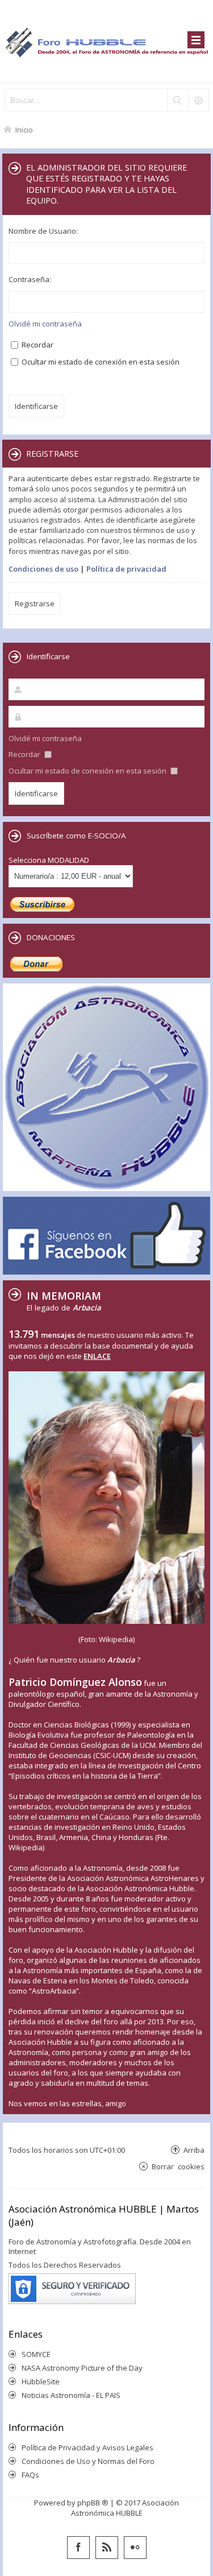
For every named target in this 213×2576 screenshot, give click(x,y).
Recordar (37, 345)
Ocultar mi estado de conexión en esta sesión (100, 362)
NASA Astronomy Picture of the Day (82, 2368)
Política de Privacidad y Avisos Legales (87, 2447)
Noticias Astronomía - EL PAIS (71, 2395)
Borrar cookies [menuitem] (178, 2166)
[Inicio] (106, 41)
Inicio (24, 129)
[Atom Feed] (107, 2548)
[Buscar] (177, 100)
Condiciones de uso (43, 569)
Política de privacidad (126, 569)
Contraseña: (30, 279)
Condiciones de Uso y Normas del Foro (88, 2461)
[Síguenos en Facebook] (78, 2548)
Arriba (194, 2150)
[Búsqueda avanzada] (198, 100)
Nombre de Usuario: (43, 231)
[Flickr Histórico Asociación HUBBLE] (135, 2548)
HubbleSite (41, 2381)
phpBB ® (93, 2503)
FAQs (30, 2475)
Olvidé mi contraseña (45, 324)
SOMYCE (36, 2354)
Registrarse (35, 603)
